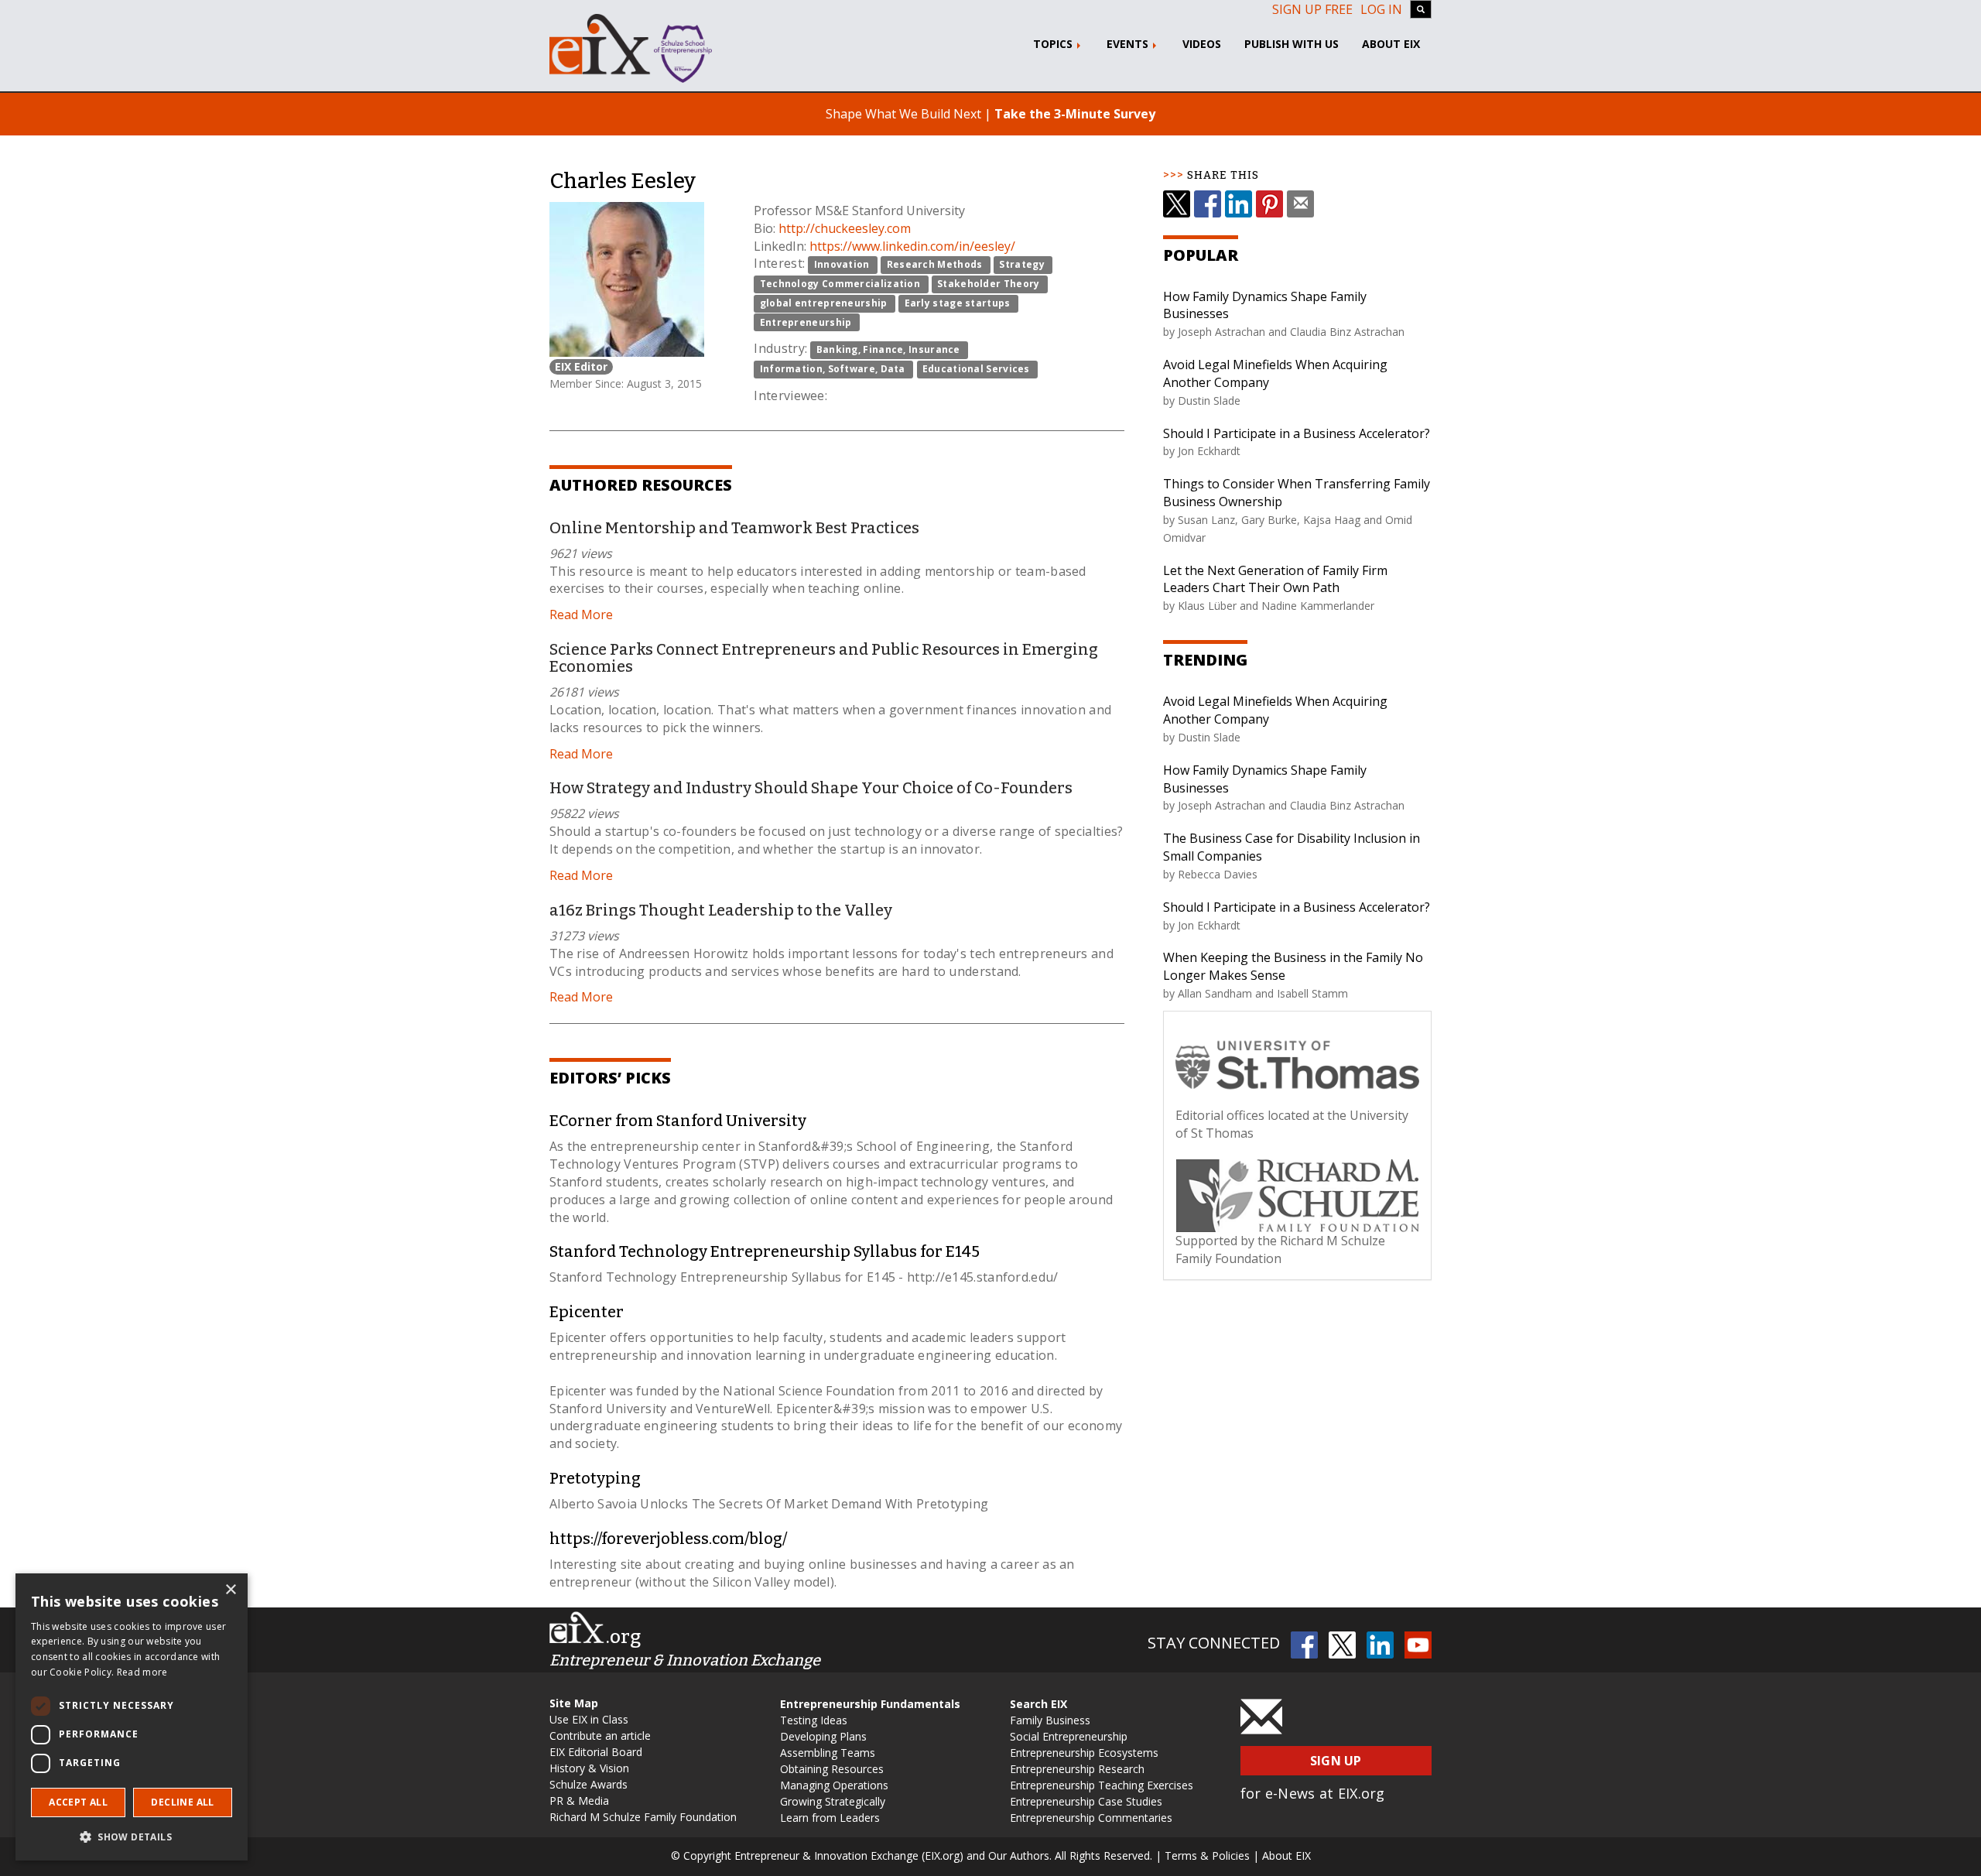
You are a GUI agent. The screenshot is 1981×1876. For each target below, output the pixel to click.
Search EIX (1038, 1704)
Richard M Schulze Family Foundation (643, 1817)
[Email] (1300, 204)
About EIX (1391, 44)
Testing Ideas (814, 1720)
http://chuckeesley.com (845, 228)
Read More (581, 614)
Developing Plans (823, 1736)
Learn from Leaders (830, 1818)
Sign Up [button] (1336, 1761)
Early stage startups (958, 303)
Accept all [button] (78, 1802)
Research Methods (935, 264)
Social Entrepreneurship (1069, 1736)
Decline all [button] (182, 1802)
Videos (1202, 44)
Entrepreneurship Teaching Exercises (1102, 1785)
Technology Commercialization (840, 284)
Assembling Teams (828, 1753)
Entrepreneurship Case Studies (1086, 1801)
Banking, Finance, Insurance (888, 349)
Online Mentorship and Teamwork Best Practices (734, 528)
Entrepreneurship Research (1077, 1769)
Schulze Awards (588, 1784)
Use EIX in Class (589, 1719)
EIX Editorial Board (596, 1752)
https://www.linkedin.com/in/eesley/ (912, 246)
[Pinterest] (1269, 204)
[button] (132, 1836)
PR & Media (579, 1801)
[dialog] (132, 1717)
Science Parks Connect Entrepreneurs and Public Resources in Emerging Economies (824, 658)
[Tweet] (1177, 204)
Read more (142, 1672)
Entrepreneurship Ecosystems (1084, 1753)
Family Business (1050, 1720)
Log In (1381, 9)
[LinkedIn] (1239, 204)
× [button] (230, 1590)
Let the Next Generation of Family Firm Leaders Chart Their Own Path (1275, 579)
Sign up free (1312, 9)
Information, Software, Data (833, 369)
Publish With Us (1292, 44)
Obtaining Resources (832, 1769)
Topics (1054, 44)
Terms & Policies (1207, 1855)
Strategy (1021, 264)
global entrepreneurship (824, 303)
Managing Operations (834, 1785)
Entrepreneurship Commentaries (1091, 1818)
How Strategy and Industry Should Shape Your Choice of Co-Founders (811, 788)
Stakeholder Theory (988, 284)
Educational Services (976, 369)
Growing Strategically (833, 1801)
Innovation (842, 264)
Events (1129, 44)
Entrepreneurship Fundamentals (870, 1704)
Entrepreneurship (806, 322)
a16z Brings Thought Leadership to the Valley (721, 910)
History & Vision (589, 1768)
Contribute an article (600, 1736)
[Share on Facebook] (1208, 204)
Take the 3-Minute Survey (1075, 114)
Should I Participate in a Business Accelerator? (1297, 433)
